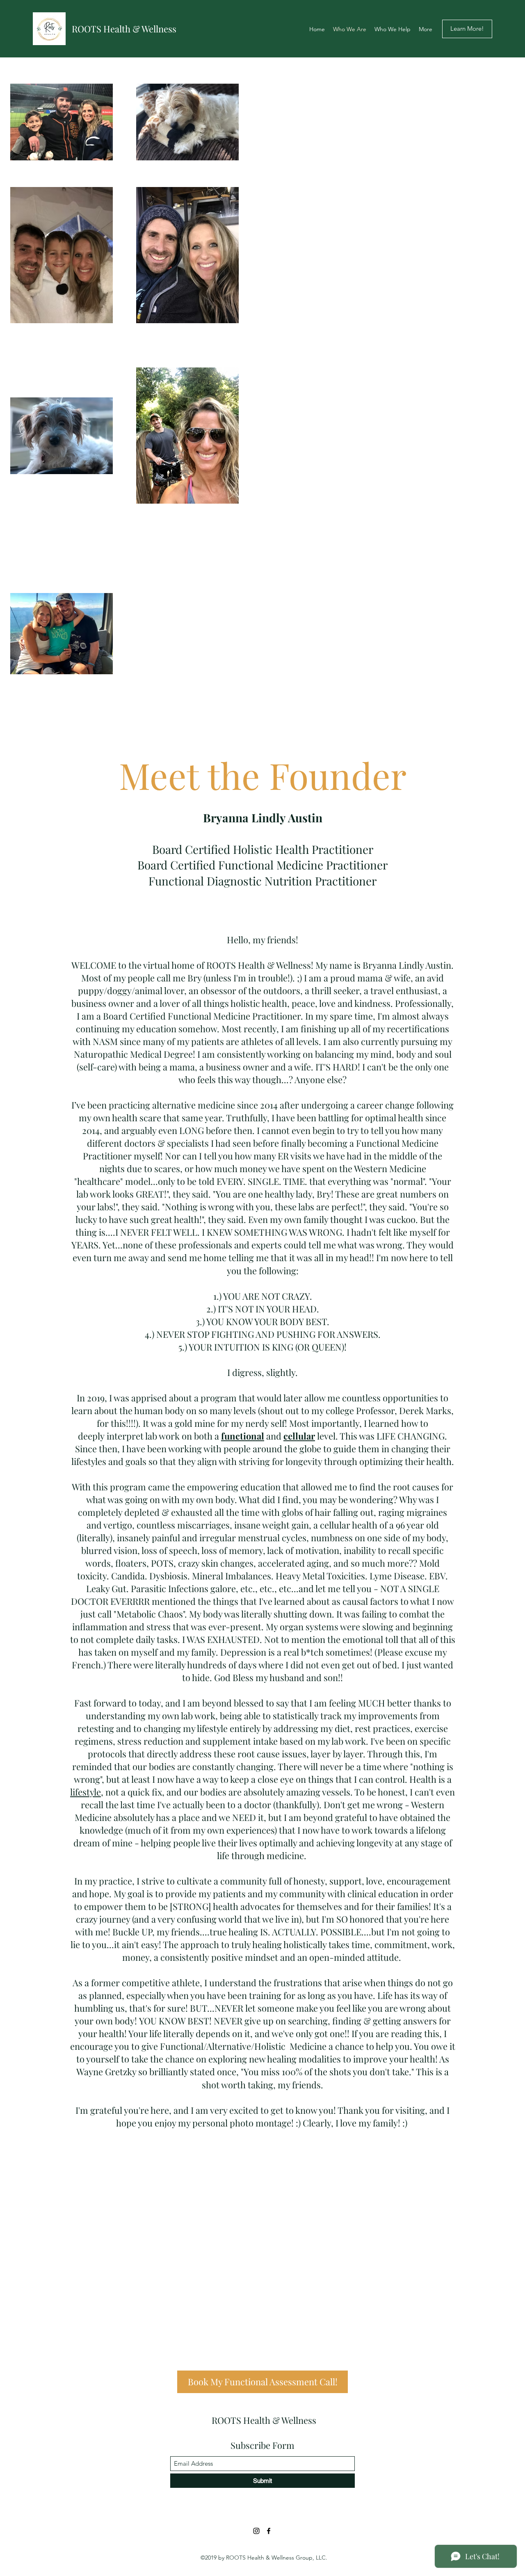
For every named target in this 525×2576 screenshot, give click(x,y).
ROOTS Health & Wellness (124, 29)
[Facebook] (269, 2531)
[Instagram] (256, 2531)
